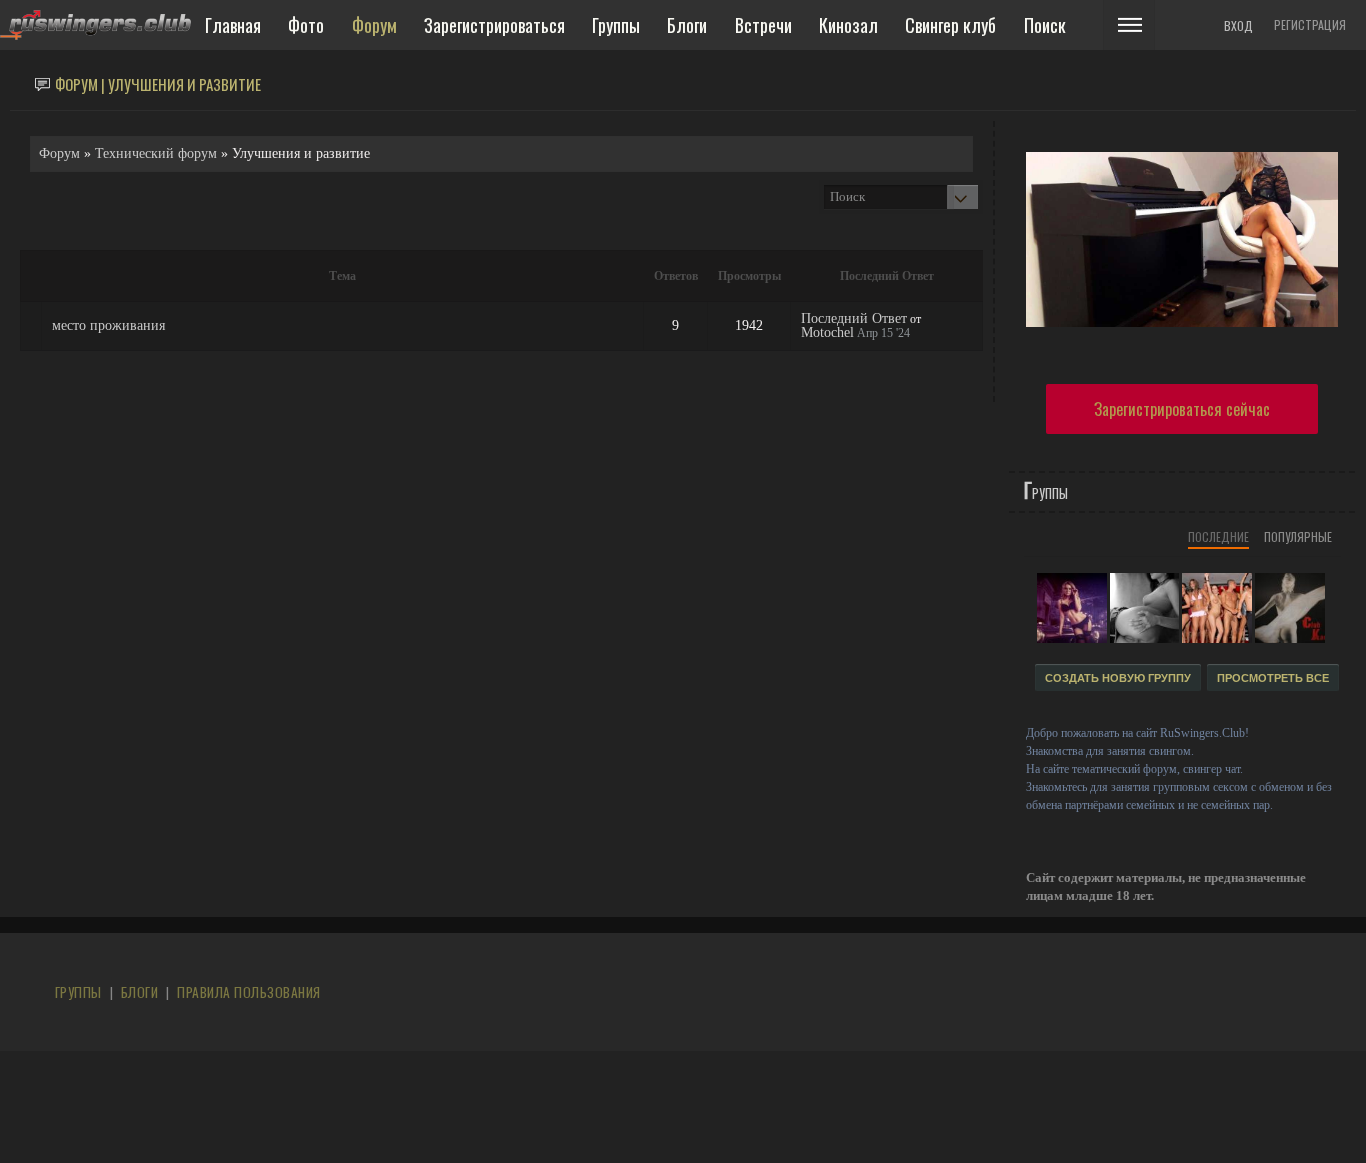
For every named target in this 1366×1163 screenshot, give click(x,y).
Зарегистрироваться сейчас (1182, 409)
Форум (59, 153)
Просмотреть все (1273, 678)
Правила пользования (248, 992)
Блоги (139, 992)
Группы (78, 992)
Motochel (827, 332)
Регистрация (1310, 24)
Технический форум (156, 153)
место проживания (108, 325)
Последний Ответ (854, 318)
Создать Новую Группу (1118, 678)
